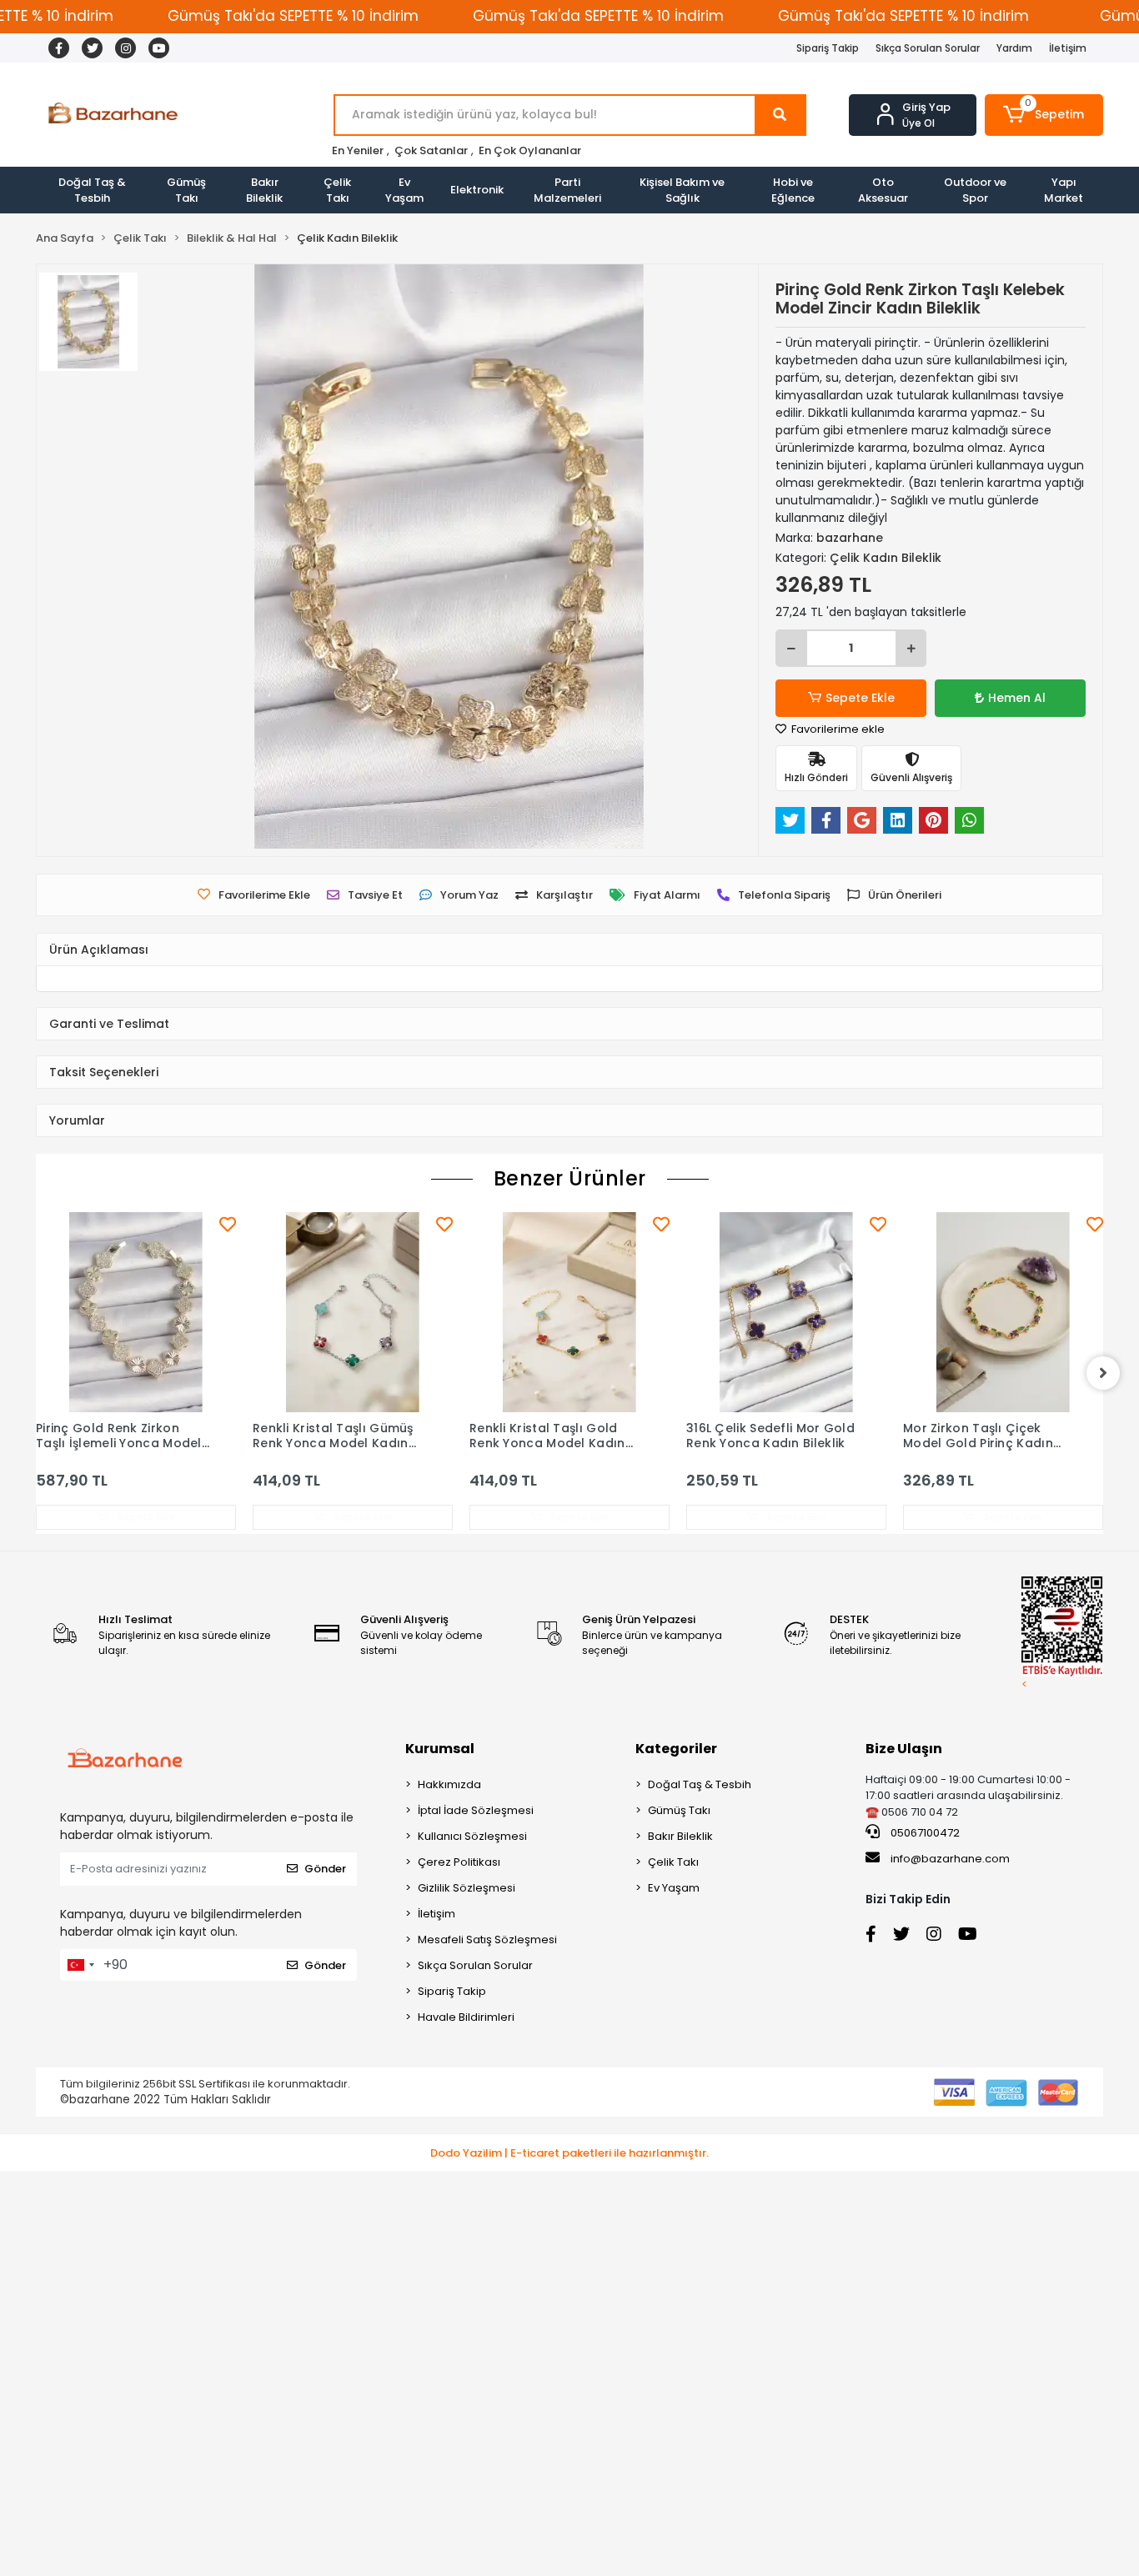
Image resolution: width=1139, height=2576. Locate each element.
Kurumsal (440, 1749)
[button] (1044, 115)
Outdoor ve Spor (975, 190)
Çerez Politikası (459, 1862)
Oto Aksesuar (883, 190)
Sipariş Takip (828, 48)
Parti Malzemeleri (567, 190)
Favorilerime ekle (837, 729)
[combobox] (80, 1965)
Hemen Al (1017, 698)
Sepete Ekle (860, 698)
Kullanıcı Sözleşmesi (472, 1836)
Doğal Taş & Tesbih (92, 190)
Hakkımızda (449, 1784)
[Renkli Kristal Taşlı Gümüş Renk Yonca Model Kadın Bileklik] (353, 1312)
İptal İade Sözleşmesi (476, 1810)
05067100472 (924, 1833)
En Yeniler (358, 150)
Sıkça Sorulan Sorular (928, 48)
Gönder (325, 1869)
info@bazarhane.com (950, 1859)
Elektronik (477, 190)
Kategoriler (676, 1749)
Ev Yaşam (404, 190)
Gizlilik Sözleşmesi (467, 1888)
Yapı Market (1064, 190)
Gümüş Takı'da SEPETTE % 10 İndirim (293, 16)
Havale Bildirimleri (466, 2017)
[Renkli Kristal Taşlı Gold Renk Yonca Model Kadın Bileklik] (569, 1312)
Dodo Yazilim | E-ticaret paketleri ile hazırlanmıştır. (569, 2153)
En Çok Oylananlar (530, 150)
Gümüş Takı (186, 190)
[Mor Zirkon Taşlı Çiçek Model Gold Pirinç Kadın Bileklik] (1003, 1312)
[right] (1103, 1373)
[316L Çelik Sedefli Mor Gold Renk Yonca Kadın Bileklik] (786, 1312)
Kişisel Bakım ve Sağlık (682, 190)
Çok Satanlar (431, 150)
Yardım (1014, 48)
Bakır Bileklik (264, 190)
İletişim (1068, 48)
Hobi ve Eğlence (793, 190)
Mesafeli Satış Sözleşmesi (487, 1940)
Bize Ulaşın (904, 1749)
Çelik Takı (337, 190)
